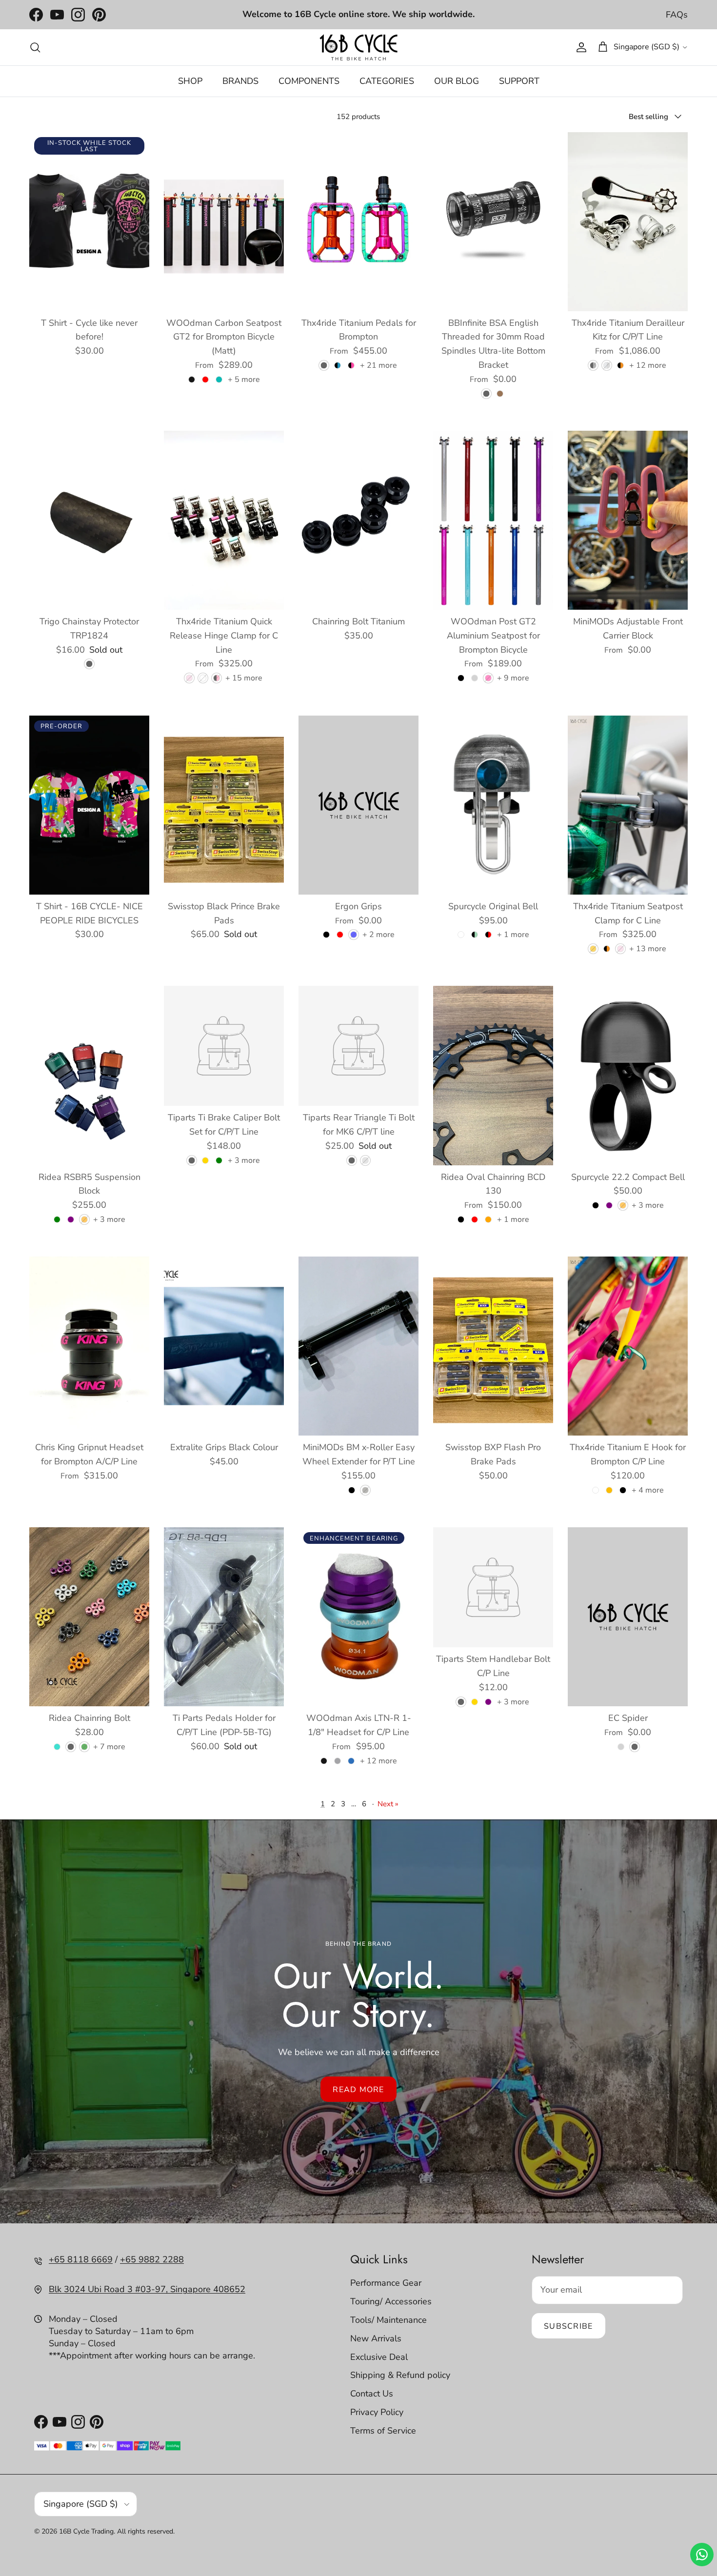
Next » (388, 1804)
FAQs (677, 15)
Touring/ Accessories (391, 2301)
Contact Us (372, 2394)
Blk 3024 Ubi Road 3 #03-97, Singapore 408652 (147, 2289)
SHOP (190, 81)
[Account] (579, 47)
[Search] (35, 47)
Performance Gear (386, 2283)
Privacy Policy (377, 2412)
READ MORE (358, 2090)
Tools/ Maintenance (388, 2320)
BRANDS (240, 81)
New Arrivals (376, 2338)
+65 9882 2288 (152, 2259)
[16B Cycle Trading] (358, 47)
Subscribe (568, 2326)
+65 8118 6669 (81, 2259)
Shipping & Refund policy (400, 2375)
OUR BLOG (457, 81)
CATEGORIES (387, 81)
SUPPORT (519, 81)
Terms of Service (383, 2431)
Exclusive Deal (379, 2357)
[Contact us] (702, 2555)
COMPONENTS (309, 81)
